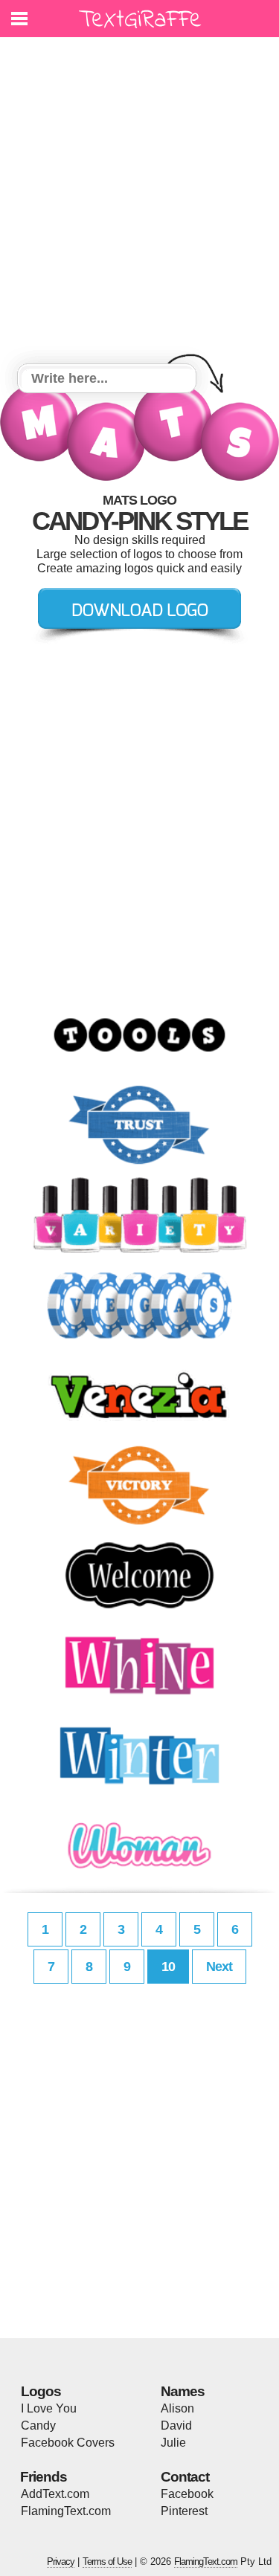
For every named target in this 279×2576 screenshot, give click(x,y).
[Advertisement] (139, 203)
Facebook (187, 2494)
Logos (41, 2391)
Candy (38, 2425)
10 (168, 1967)
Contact (185, 2477)
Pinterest (184, 2511)
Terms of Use (107, 2562)
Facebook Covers (68, 2443)
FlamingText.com (66, 2511)
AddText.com (55, 2494)
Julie (173, 2443)
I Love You (49, 2408)
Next (219, 1967)
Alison (177, 2408)
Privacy (61, 2562)
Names (183, 2391)
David (176, 2425)
